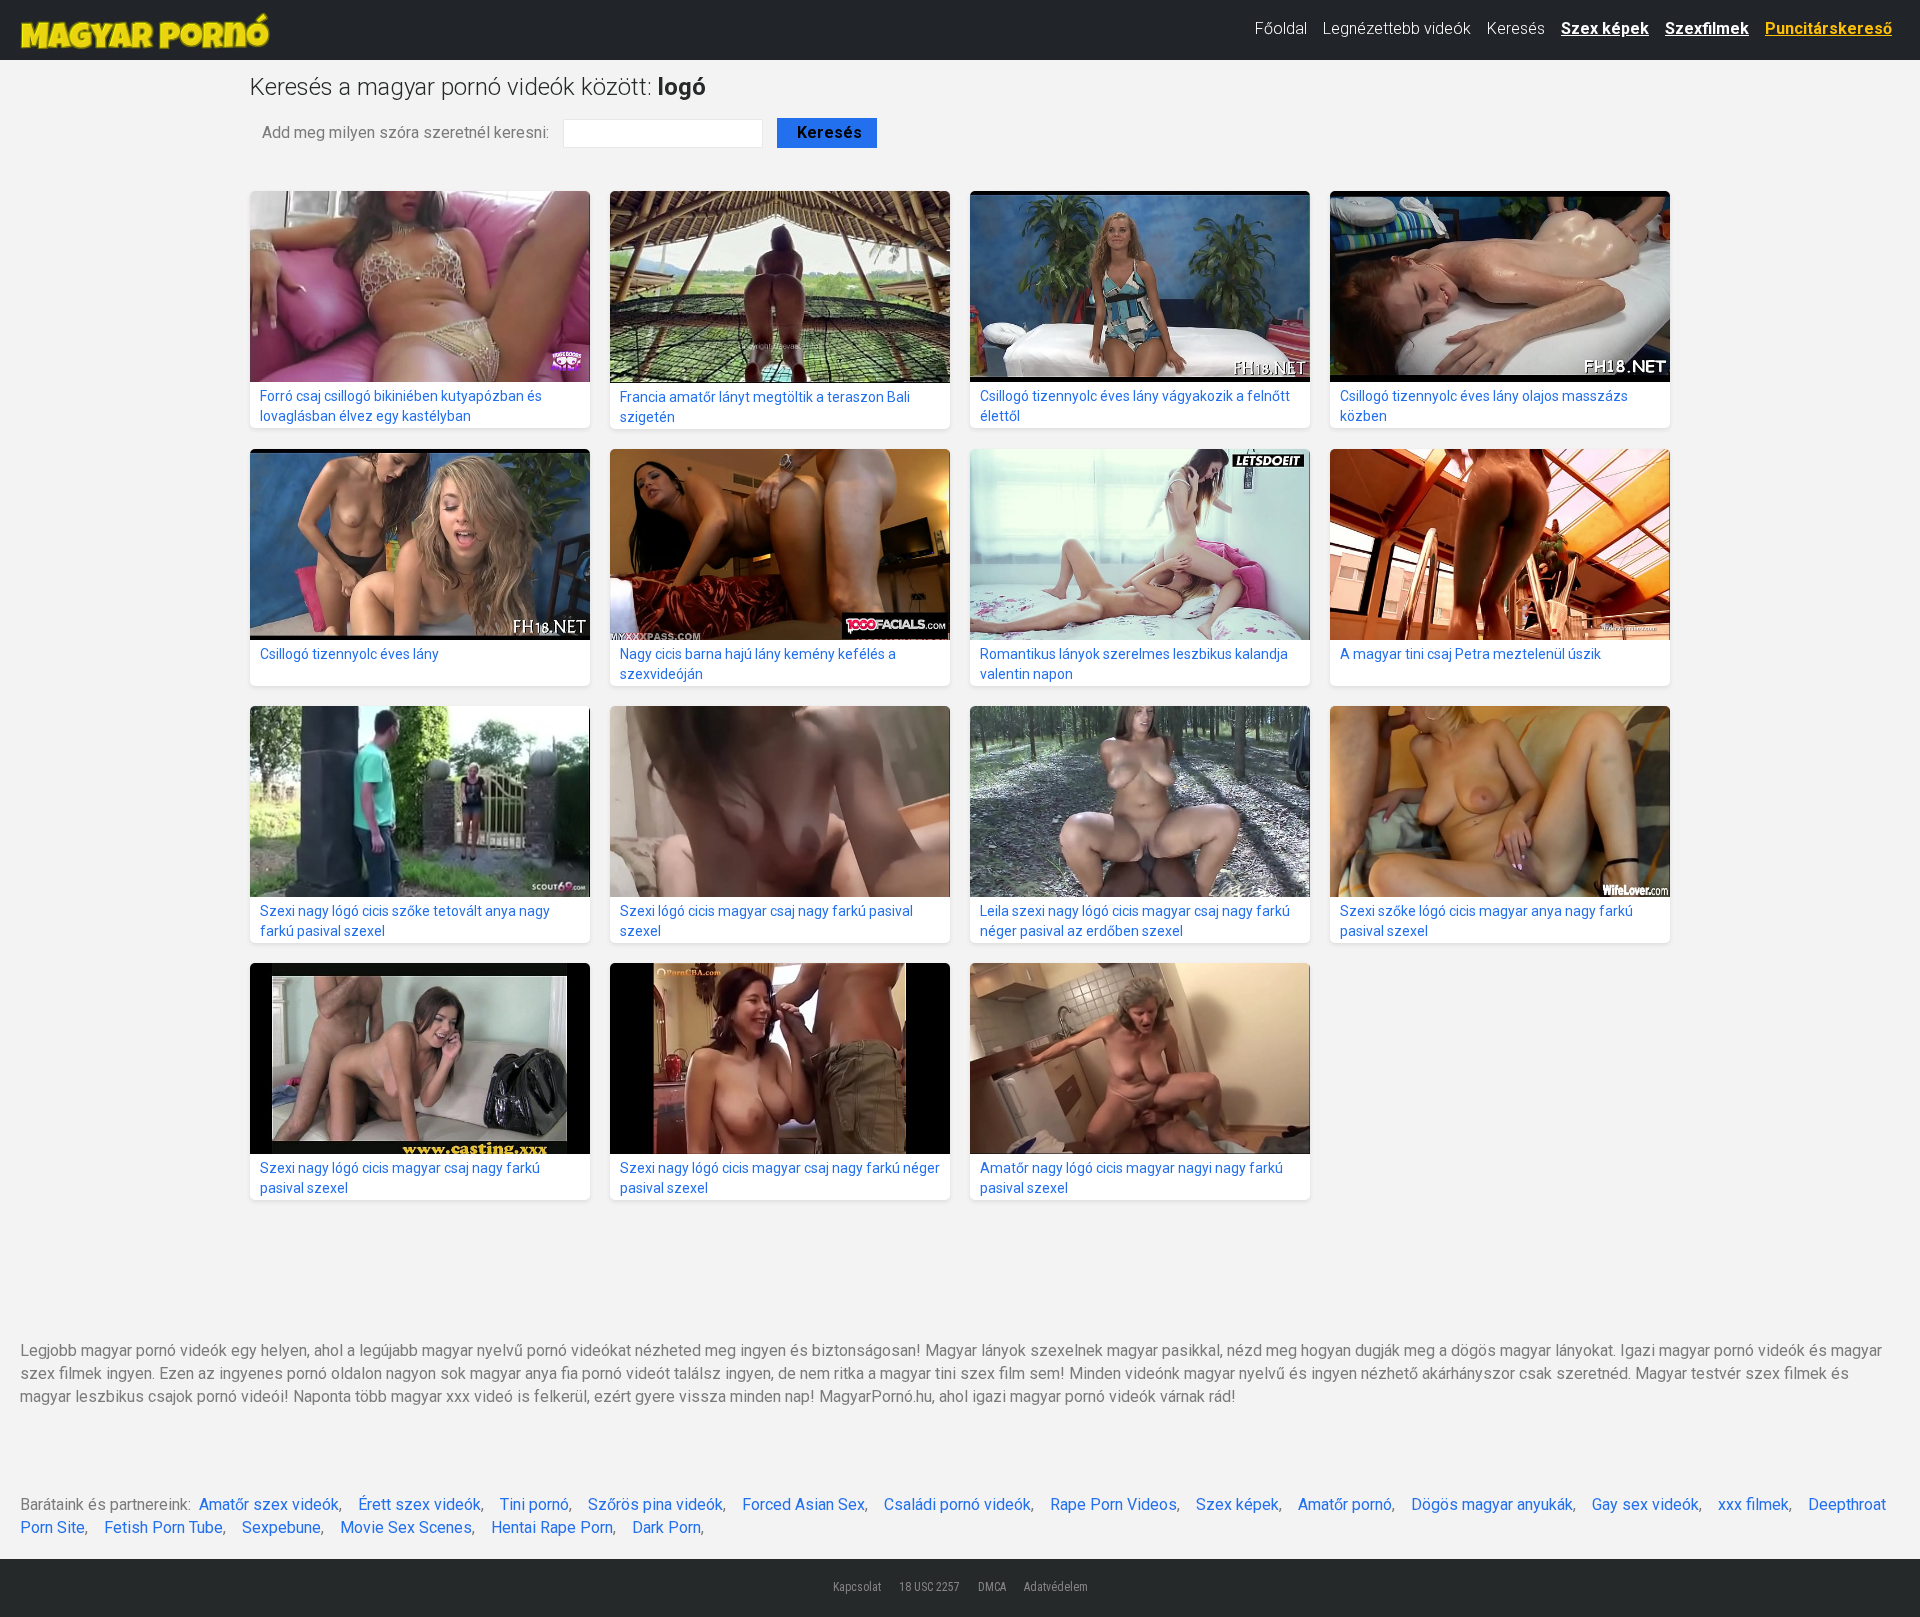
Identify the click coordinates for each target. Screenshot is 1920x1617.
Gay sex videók (1645, 1504)
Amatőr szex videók (269, 1504)
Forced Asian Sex (803, 1504)
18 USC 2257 (929, 1587)
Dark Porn (666, 1527)
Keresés (1516, 28)
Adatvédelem (1056, 1587)
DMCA (992, 1587)
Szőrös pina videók (655, 1504)
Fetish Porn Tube (163, 1527)
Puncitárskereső (1828, 28)
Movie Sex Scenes (406, 1527)
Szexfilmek (1707, 28)
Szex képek (1605, 28)
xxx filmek (1753, 1504)
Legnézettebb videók (1397, 28)
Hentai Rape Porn (552, 1527)
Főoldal (1281, 28)
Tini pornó (534, 1504)
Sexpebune (281, 1527)
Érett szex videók (419, 1504)
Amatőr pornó (1345, 1504)
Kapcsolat (857, 1587)
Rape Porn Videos (1113, 1504)
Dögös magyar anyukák (1492, 1504)
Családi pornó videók (957, 1504)
